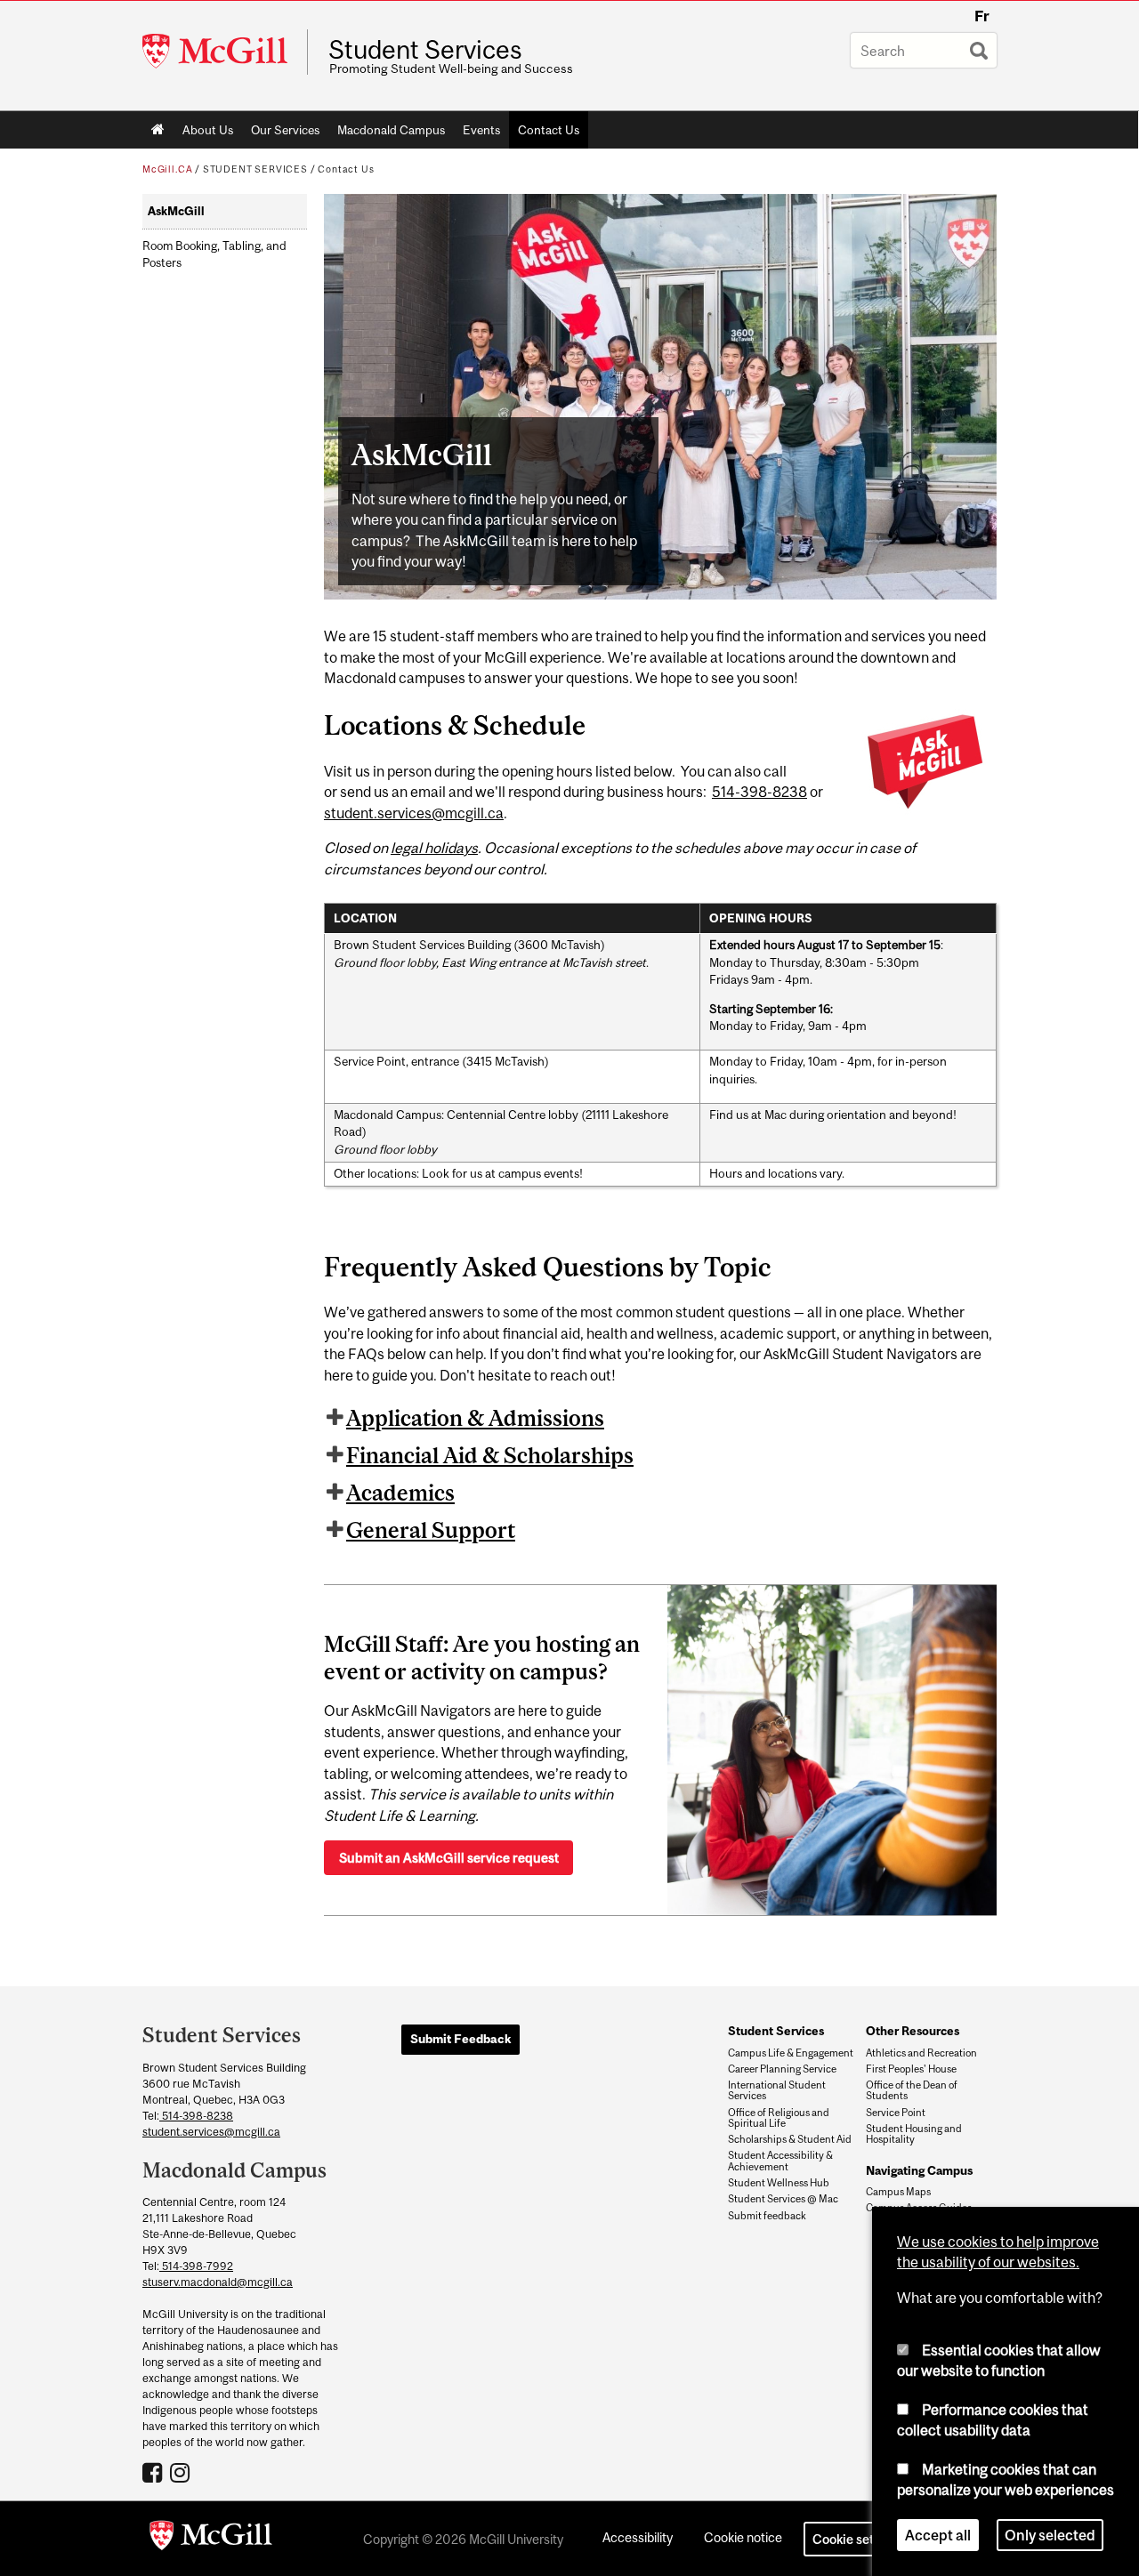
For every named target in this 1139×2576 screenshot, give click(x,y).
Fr (982, 16)
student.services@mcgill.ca (414, 813)
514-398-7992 (196, 2266)
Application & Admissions (475, 1418)
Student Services (425, 50)
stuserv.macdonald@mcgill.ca (218, 2282)
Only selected (1050, 2535)
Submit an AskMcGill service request (449, 1858)
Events (481, 130)
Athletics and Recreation (921, 2053)
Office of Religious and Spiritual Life (779, 2118)
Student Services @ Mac (783, 2199)
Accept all (938, 2535)
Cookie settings (858, 2539)
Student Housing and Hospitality (914, 2134)
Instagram (182, 2472)
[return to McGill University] (211, 2539)
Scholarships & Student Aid (790, 2139)
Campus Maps (898, 2192)
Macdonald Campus (391, 130)
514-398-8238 (759, 792)
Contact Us (549, 130)
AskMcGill (176, 211)
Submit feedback (767, 2216)
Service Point (896, 2113)
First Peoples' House (911, 2069)
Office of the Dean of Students (912, 2090)
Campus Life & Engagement (791, 2053)
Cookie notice (743, 2537)
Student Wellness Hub (779, 2183)
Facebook (154, 2472)
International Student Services (777, 2090)
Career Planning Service (782, 2069)
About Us (208, 130)
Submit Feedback (460, 2039)
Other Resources (913, 2031)
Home (158, 130)
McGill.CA (167, 169)
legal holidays (434, 848)
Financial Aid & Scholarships (490, 1455)
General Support (431, 1530)
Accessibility (638, 2537)
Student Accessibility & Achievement (780, 2161)
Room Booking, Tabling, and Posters (214, 254)
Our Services (285, 130)
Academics (400, 1493)
